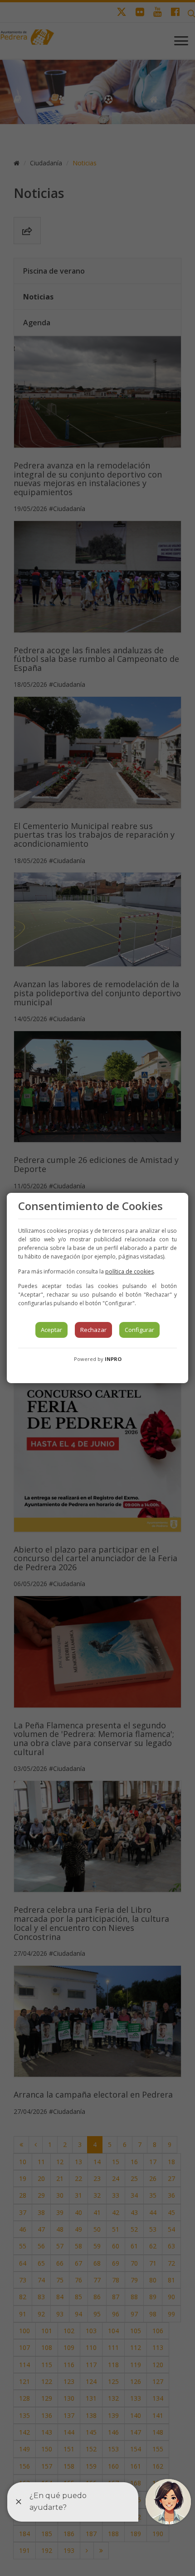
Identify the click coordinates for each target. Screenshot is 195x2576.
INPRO (113, 1359)
